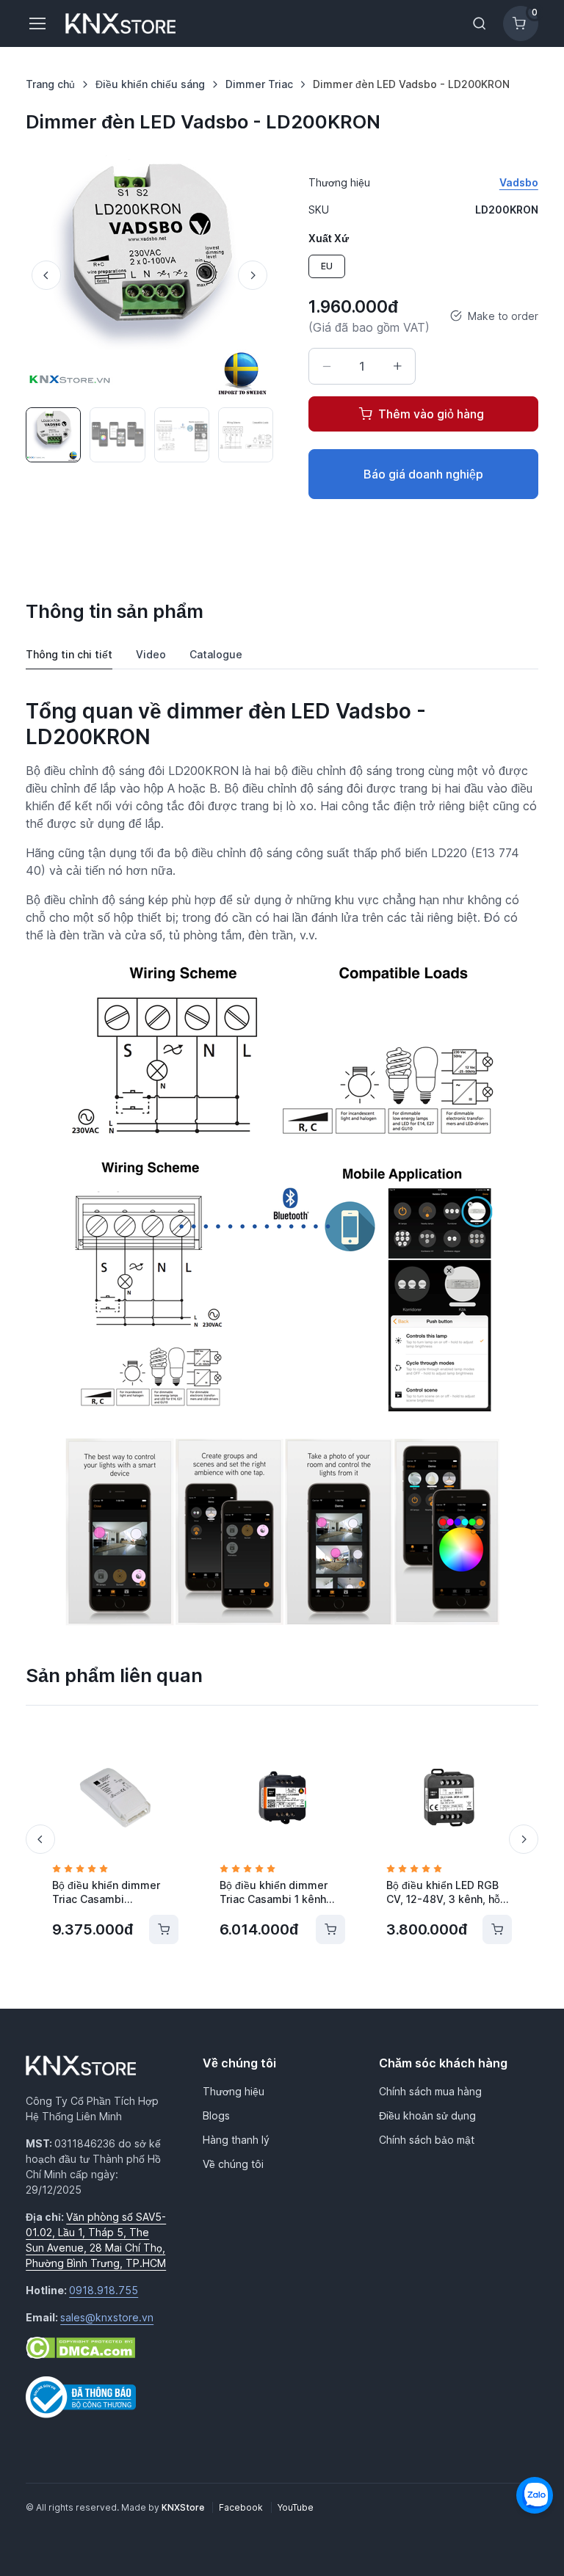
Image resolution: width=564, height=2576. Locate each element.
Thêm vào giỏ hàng (431, 414)
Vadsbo (519, 182)
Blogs (216, 2115)
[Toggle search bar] (480, 23)
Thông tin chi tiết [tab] (69, 654)
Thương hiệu (234, 2091)
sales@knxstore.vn (107, 2317)
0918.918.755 (104, 2290)
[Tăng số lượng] (397, 366)
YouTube (296, 2507)
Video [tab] (151, 654)
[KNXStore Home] (123, 23)
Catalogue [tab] (216, 654)
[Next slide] (253, 275)
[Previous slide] (46, 275)
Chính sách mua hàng (430, 2091)
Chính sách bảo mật (427, 2140)
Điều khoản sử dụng (427, 2115)
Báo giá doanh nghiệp (423, 474)
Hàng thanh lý (236, 2140)
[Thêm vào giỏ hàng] (164, 1929)
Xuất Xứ (329, 238)
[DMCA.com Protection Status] (80, 2347)
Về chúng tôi (233, 2164)
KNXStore (184, 2507)
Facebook (242, 2507)
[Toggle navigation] (37, 23)
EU (327, 266)
